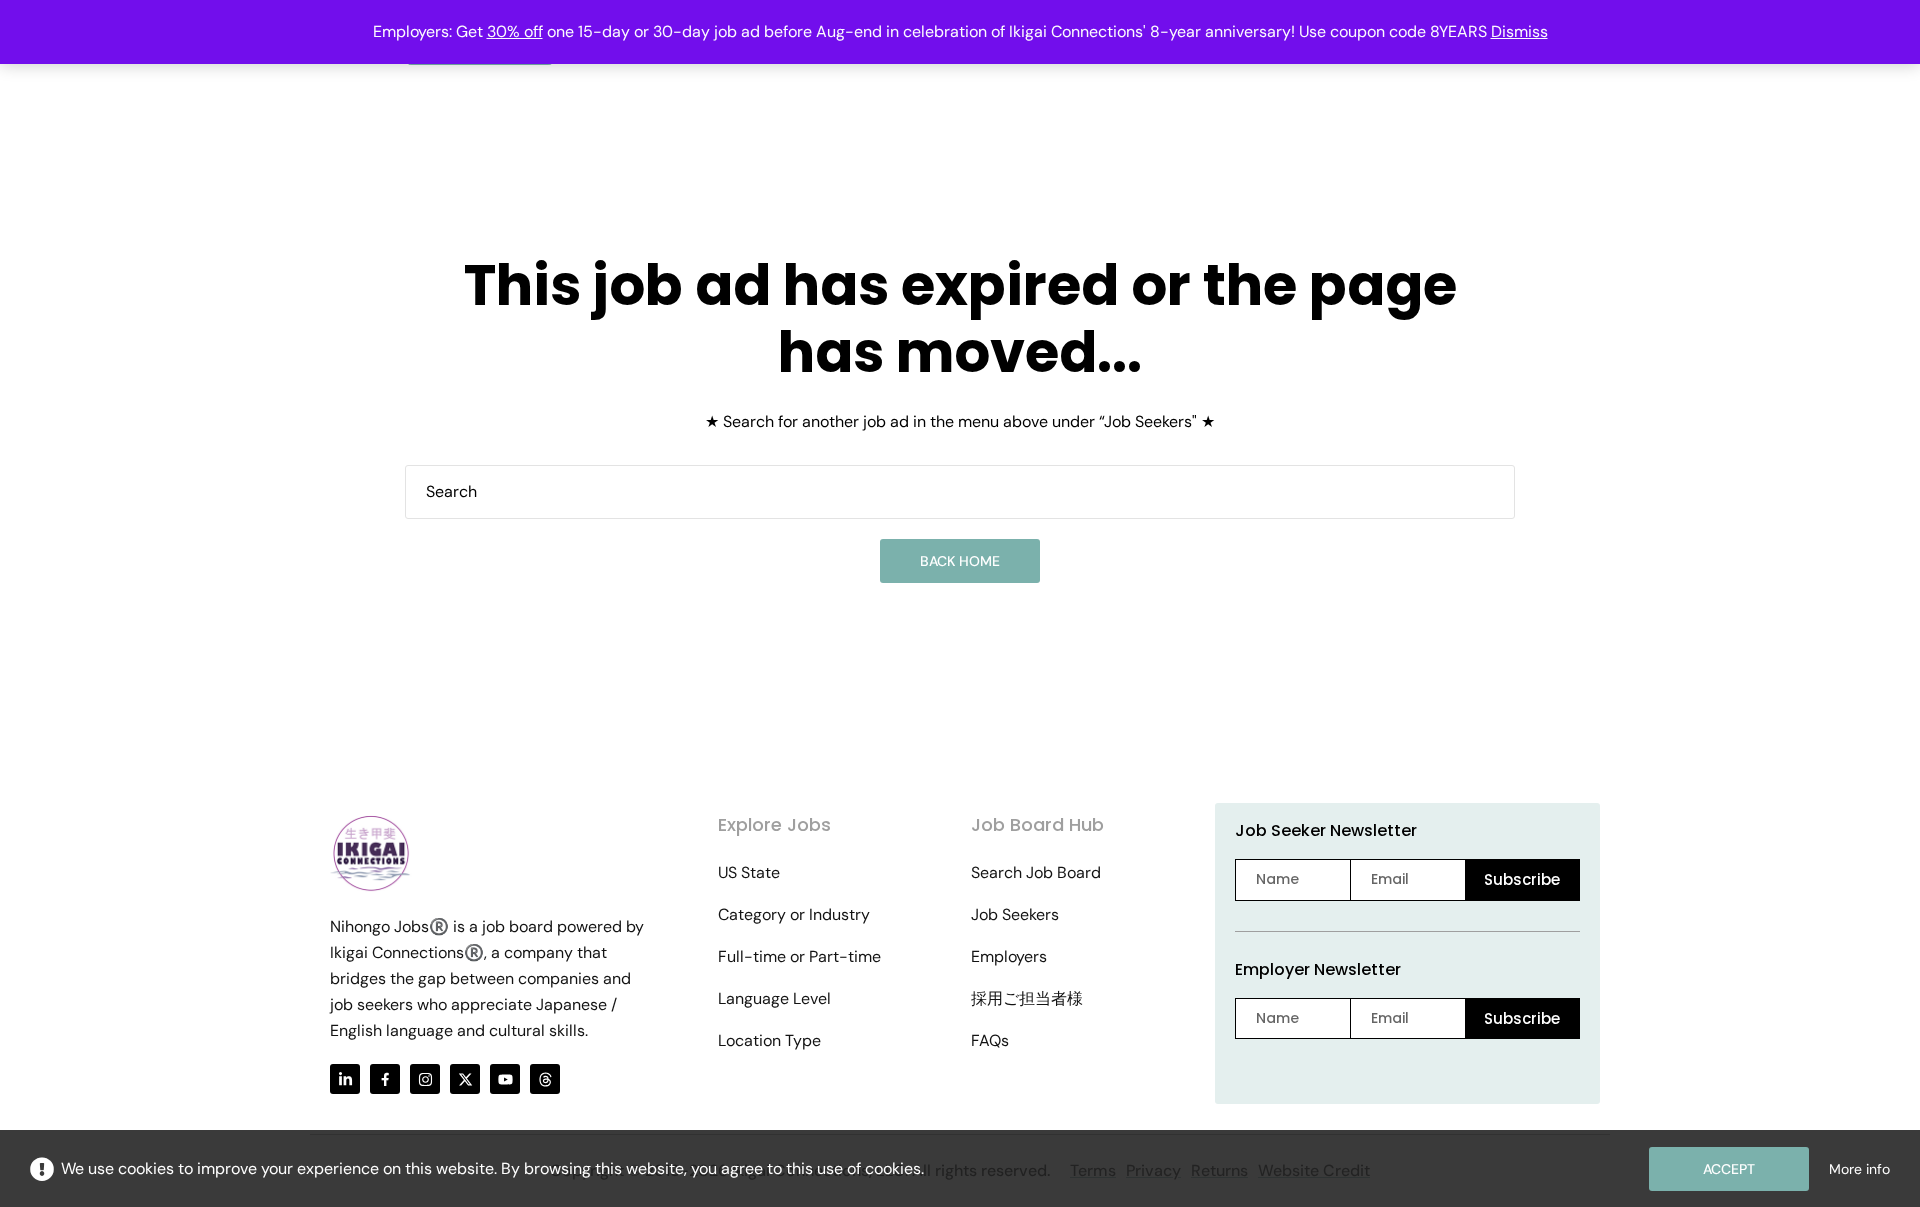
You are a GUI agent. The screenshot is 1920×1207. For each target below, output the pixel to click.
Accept (1729, 1169)
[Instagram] (425, 1079)
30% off (515, 31)
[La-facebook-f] (385, 1079)
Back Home (960, 561)
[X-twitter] (465, 1079)
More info (1859, 1169)
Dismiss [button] (1519, 31)
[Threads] (545, 1079)
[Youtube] (505, 1079)
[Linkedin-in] (345, 1079)
